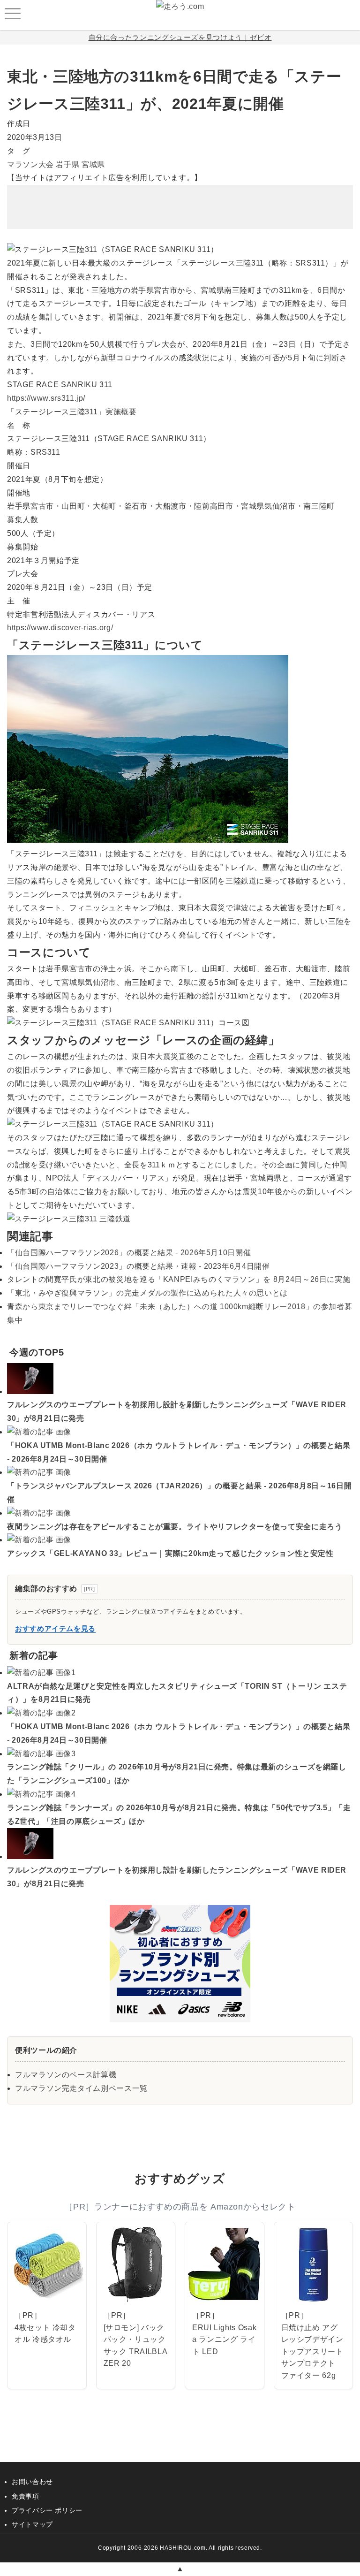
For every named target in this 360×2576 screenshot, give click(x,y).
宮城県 (93, 164)
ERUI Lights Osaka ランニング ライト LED (224, 2340)
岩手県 (67, 164)
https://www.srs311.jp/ (46, 398)
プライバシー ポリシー (47, 2510)
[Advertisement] (180, 200)
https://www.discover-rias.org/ (60, 628)
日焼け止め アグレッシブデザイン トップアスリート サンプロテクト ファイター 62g (312, 2351)
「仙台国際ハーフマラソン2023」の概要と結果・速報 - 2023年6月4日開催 (139, 1266)
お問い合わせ (32, 2482)
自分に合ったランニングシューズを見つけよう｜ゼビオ (180, 37)
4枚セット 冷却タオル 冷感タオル (45, 2334)
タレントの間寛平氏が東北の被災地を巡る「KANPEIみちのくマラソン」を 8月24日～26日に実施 (179, 1279)
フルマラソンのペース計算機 (66, 2075)
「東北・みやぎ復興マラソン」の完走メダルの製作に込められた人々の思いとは (147, 1293)
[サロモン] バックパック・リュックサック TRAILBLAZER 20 (136, 2346)
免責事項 (26, 2496)
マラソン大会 (30, 164)
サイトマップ (32, 2524)
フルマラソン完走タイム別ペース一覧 (81, 2088)
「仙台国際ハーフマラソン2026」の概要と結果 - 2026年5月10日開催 (129, 1253)
